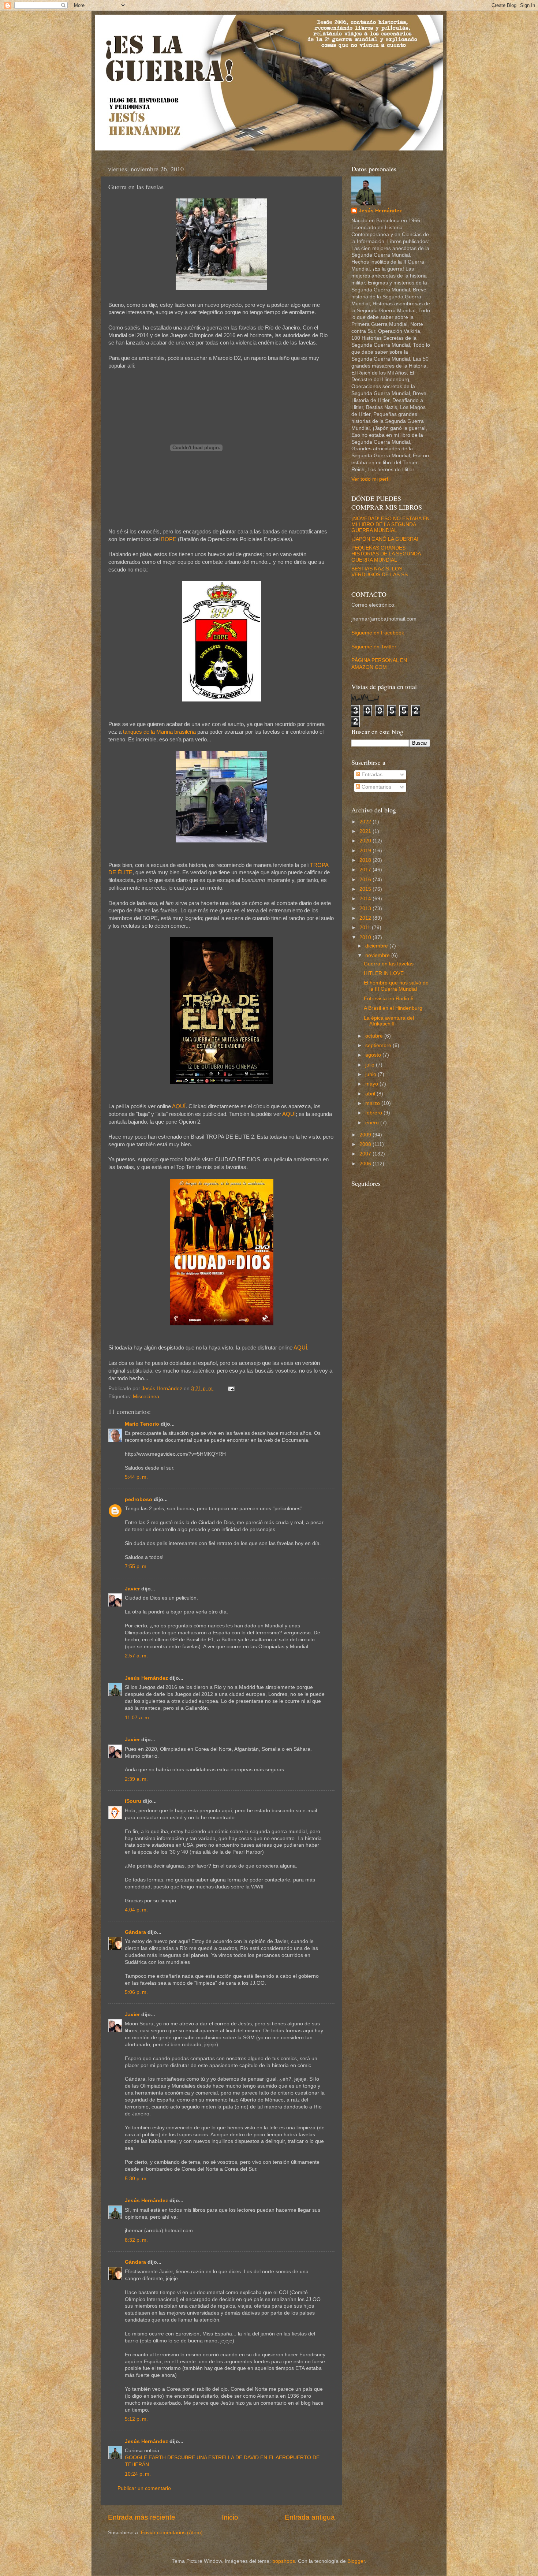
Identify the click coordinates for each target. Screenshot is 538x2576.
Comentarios (376, 787)
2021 (366, 831)
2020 (366, 841)
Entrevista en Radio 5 (389, 999)
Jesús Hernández (146, 1678)
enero (373, 1123)
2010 (366, 937)
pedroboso (139, 1499)
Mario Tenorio (142, 1424)
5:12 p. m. (136, 2419)
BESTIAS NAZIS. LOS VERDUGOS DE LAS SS (380, 572)
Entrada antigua (310, 2517)
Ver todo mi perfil (371, 479)
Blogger (356, 2561)
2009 (366, 1135)
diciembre (377, 946)
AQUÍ (179, 1106)
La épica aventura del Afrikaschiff (389, 1021)
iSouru (133, 1801)
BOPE (169, 539)
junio (371, 1074)
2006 (366, 1164)
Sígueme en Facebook (378, 633)
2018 (366, 860)
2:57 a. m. (136, 1656)
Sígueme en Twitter (374, 647)
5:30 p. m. (136, 2179)
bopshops (284, 2561)
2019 (366, 851)
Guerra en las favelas (389, 964)
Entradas (371, 775)
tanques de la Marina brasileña (159, 732)
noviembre (378, 955)
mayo (372, 1084)
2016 (366, 880)
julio (371, 1065)
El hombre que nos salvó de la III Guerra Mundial (396, 986)
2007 (366, 1154)
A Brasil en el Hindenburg (393, 1008)
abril (371, 1094)
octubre (375, 1036)
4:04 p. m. (136, 1910)
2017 (366, 870)
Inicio (230, 2517)
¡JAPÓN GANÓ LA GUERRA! (385, 539)
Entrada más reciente (142, 2517)
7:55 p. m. (136, 1566)
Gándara (135, 1932)
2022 (366, 822)
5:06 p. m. (136, 1992)
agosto (374, 1055)
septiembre (379, 1045)
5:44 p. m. (136, 1477)
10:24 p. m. (138, 2474)
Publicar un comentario (144, 2488)
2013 (366, 909)
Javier (132, 1589)
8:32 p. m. (136, 2240)
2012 (366, 918)
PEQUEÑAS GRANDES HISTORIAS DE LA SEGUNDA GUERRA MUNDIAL (386, 554)
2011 (366, 928)
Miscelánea (146, 1397)
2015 (366, 889)
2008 (366, 1144)
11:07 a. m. (138, 1718)
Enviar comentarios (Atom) (172, 2533)
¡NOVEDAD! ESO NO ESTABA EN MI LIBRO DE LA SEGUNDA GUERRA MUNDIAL (391, 524)
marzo (373, 1103)
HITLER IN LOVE (384, 973)
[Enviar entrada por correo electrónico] (231, 1388)
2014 (366, 899)
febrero (374, 1113)
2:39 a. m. (136, 1779)
